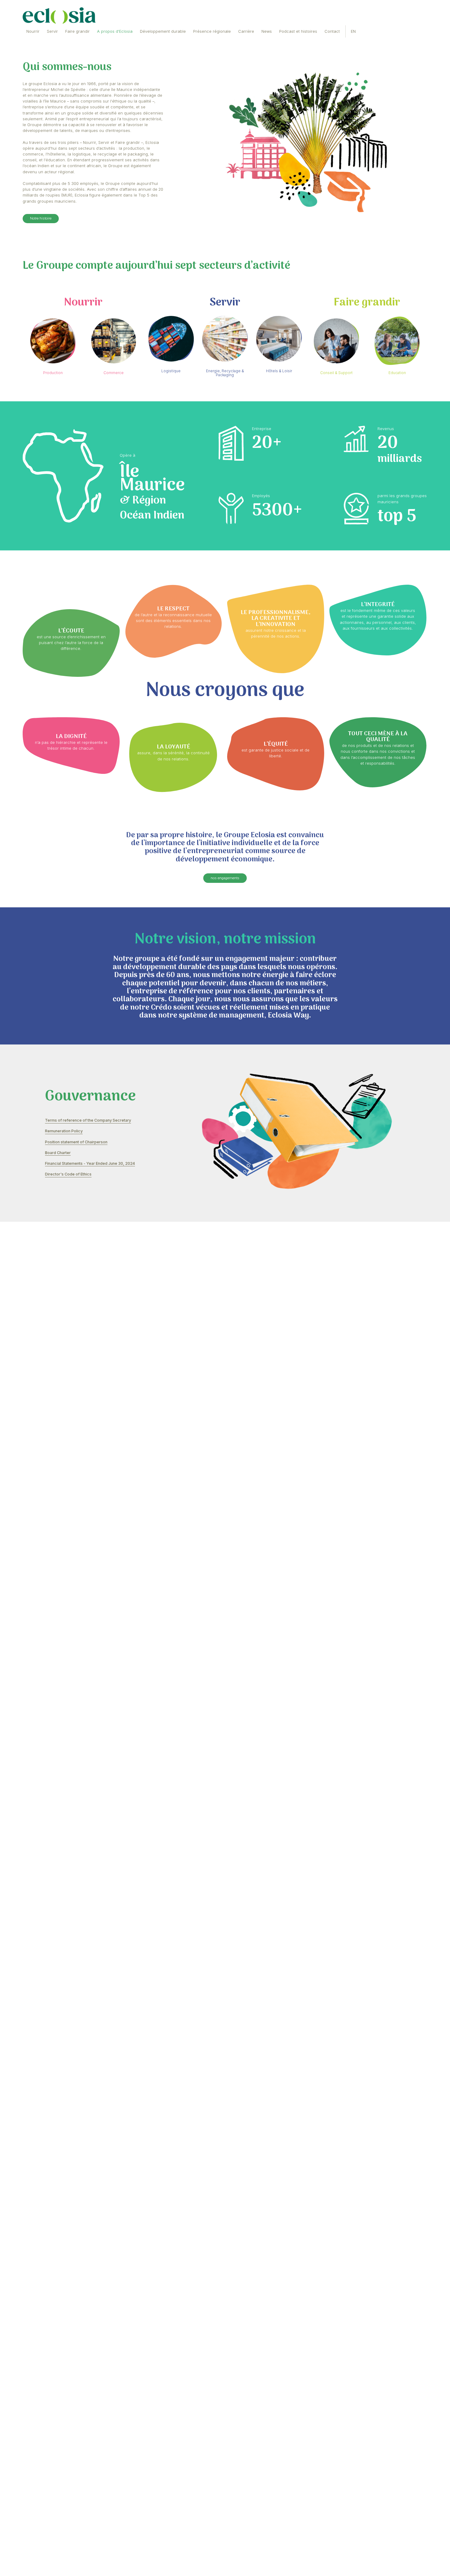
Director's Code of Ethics (74, 1475)
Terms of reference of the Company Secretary (99, 1408)
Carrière (284, 35)
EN (412, 35)
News (308, 35)
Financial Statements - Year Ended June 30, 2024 (102, 1462)
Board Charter (61, 1448)
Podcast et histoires (346, 35)
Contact (386, 35)
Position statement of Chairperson (84, 1435)
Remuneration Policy (69, 1421)
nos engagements (225, 1084)
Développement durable (188, 35)
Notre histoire (45, 303)
